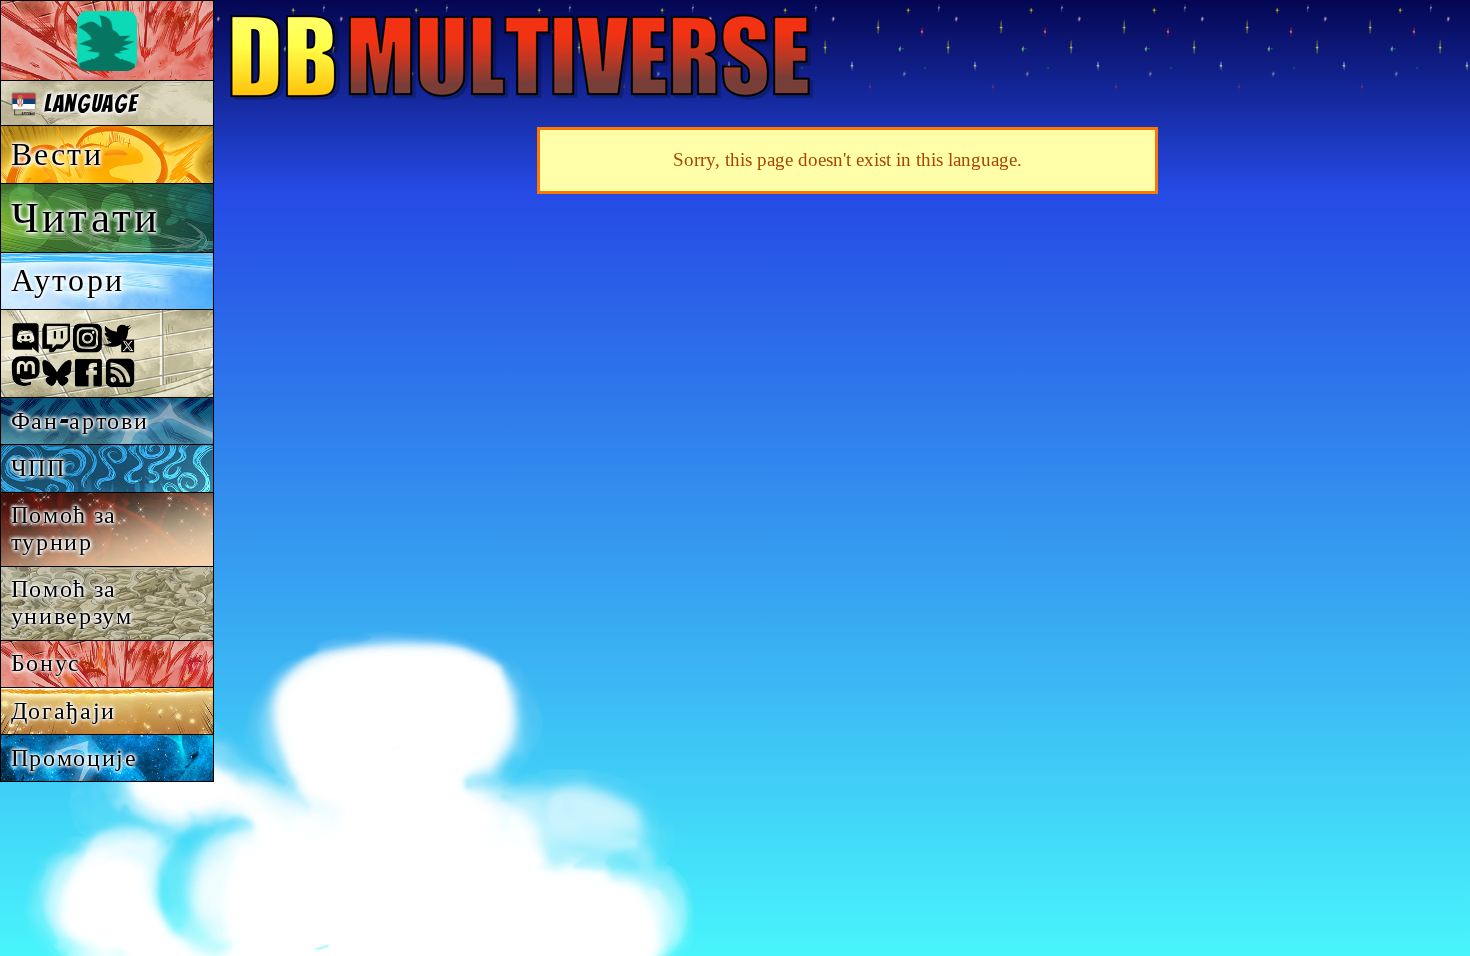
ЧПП (38, 467)
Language (87, 103)
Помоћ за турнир (64, 528)
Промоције (74, 757)
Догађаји (63, 710)
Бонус (46, 662)
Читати (85, 217)
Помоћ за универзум (72, 602)
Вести (57, 154)
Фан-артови (80, 420)
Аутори (67, 280)
